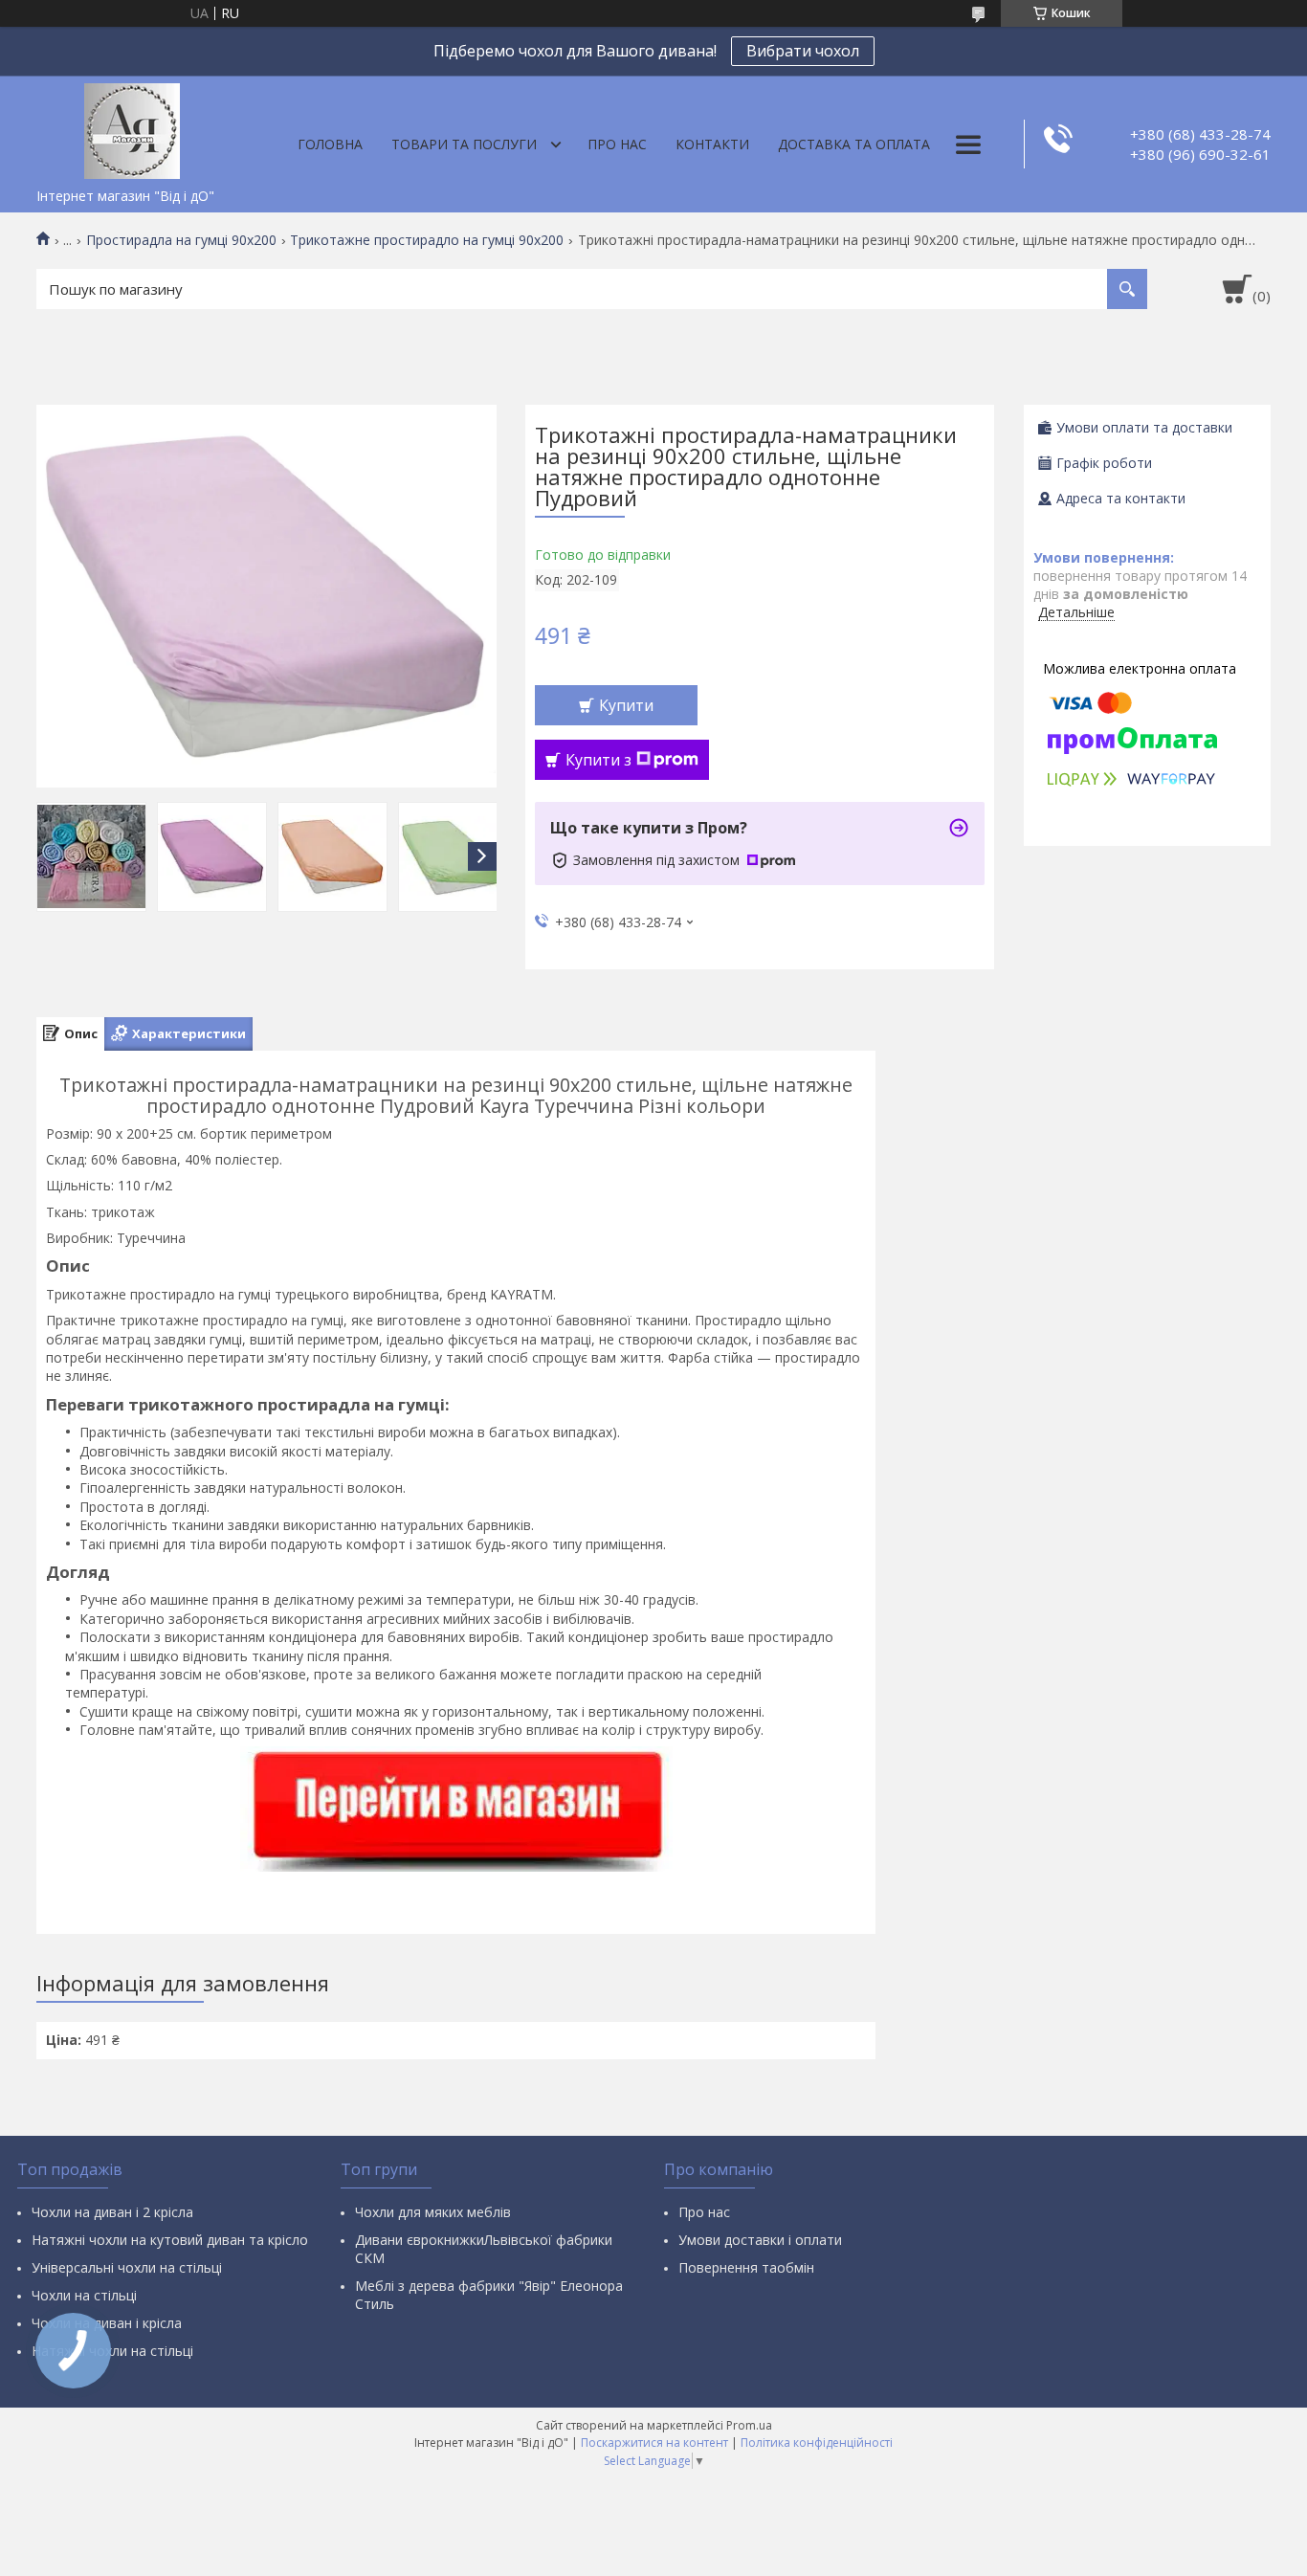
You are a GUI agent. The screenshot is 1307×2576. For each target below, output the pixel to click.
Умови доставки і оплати (760, 2240)
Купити (626, 705)
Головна (330, 144)
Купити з (598, 760)
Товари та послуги (464, 144)
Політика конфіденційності (817, 2443)
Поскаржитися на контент (654, 2443)
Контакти (712, 144)
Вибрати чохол (803, 51)
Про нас (617, 144)
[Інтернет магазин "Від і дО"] (132, 127)
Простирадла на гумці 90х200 (181, 240)
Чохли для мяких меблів (433, 2212)
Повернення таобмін (746, 2267)
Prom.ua (749, 2425)
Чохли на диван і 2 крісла (112, 2212)
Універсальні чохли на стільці (127, 2267)
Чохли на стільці (84, 2295)
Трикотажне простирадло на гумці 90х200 (427, 240)
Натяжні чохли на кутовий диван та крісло (170, 2240)
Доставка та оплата (854, 144)
